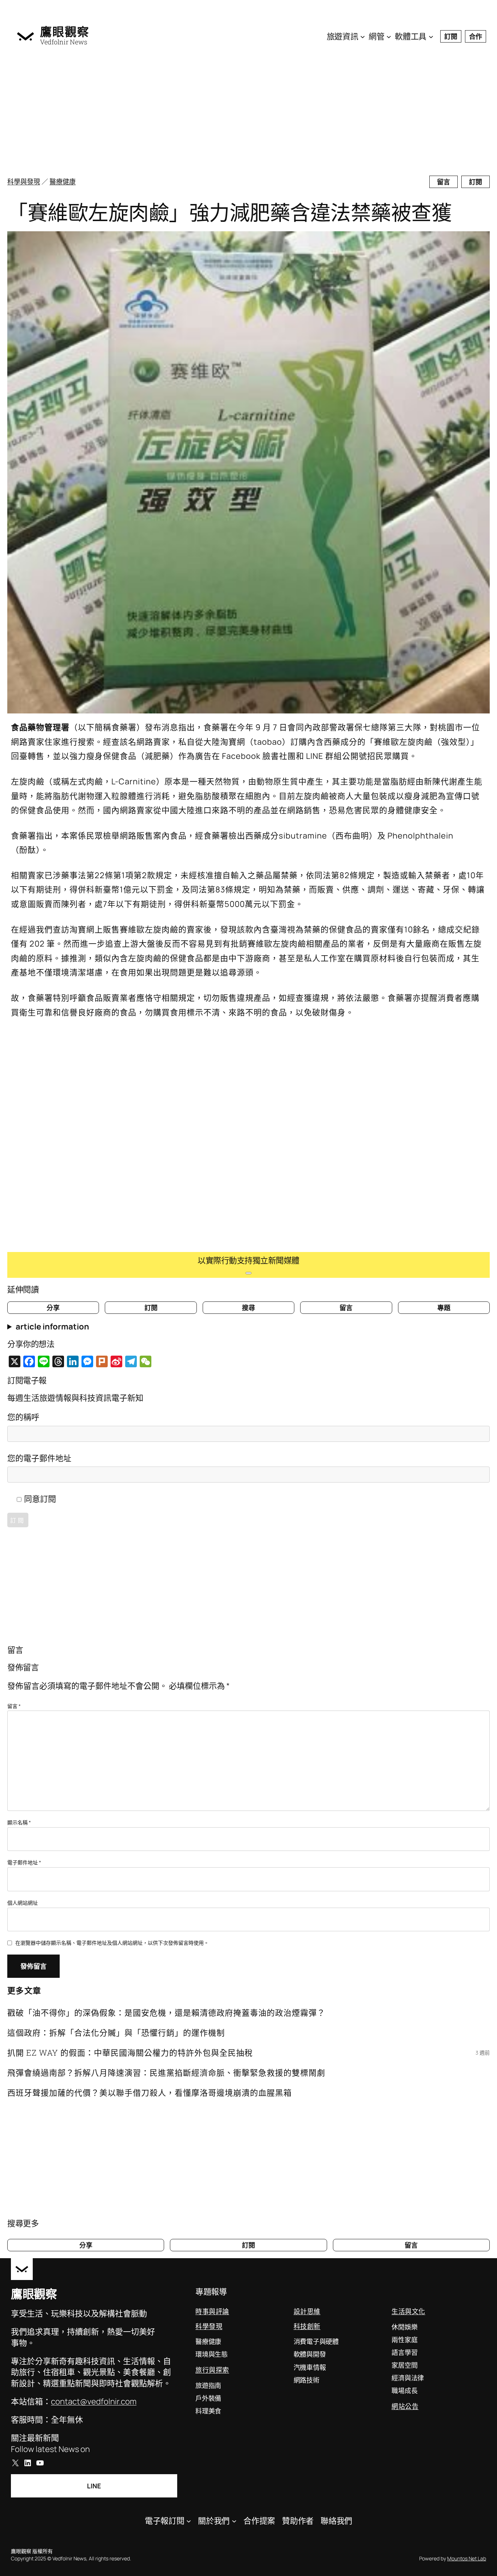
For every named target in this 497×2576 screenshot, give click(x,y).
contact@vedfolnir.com (94, 2401)
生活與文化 (408, 2311)
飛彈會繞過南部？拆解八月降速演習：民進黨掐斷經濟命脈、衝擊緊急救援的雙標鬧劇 (166, 2073)
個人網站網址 (23, 1903)
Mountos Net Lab (467, 2558)
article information (52, 1327)
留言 (444, 182)
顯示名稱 (19, 1822)
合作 (476, 36)
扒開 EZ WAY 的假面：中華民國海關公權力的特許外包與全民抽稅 (130, 2053)
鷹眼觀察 (65, 32)
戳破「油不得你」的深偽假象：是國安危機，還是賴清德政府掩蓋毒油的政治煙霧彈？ (166, 2013)
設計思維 (307, 2311)
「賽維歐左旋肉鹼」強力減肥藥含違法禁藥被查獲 (229, 212)
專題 (444, 1308)
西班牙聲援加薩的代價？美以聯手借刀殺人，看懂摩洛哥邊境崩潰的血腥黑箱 (150, 2093)
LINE (94, 2486)
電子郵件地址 (24, 1862)
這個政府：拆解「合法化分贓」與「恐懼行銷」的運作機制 (116, 2033)
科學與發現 (24, 181)
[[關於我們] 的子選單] (234, 2521)
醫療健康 (63, 181)
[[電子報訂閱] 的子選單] (189, 2521)
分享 (53, 1308)
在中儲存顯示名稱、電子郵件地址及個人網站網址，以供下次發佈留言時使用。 (112, 1943)
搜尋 (249, 1308)
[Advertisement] (236, 113)
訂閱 (451, 36)
